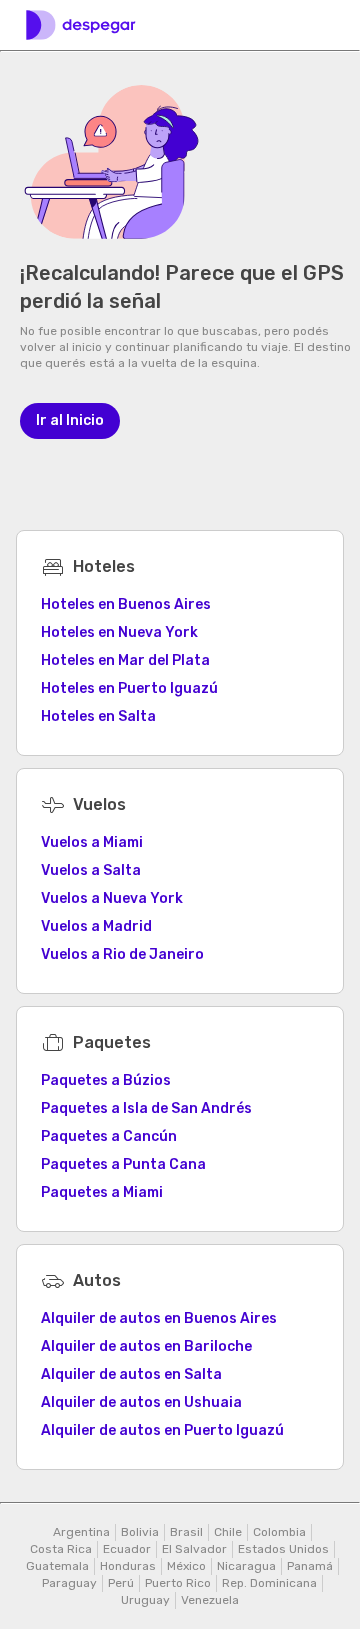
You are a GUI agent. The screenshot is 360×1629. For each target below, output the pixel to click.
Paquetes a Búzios (106, 1080)
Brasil (186, 1532)
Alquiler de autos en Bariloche (146, 1346)
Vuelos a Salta (91, 870)
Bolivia (140, 1532)
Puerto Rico (178, 1583)
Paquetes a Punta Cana (123, 1164)
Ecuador (127, 1549)
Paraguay (69, 1583)
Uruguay (145, 1600)
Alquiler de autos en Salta (131, 1374)
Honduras (128, 1566)
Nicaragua (246, 1566)
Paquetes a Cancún (109, 1136)
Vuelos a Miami (92, 842)
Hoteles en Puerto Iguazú (129, 688)
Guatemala (57, 1566)
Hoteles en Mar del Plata (125, 660)
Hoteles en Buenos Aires (126, 604)
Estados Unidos (283, 1549)
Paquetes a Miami (102, 1192)
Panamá (310, 1566)
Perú (121, 1583)
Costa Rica (61, 1549)
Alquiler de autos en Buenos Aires (159, 1318)
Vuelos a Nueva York (112, 898)
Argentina (81, 1532)
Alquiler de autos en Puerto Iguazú (162, 1430)
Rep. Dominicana (269, 1583)
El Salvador (194, 1549)
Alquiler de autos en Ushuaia (141, 1402)
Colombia (279, 1532)
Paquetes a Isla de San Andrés (146, 1108)
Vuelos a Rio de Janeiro (122, 954)
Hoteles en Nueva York (119, 632)
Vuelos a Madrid (96, 926)
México (186, 1566)
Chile (228, 1532)
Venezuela (210, 1600)
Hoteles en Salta (98, 716)
